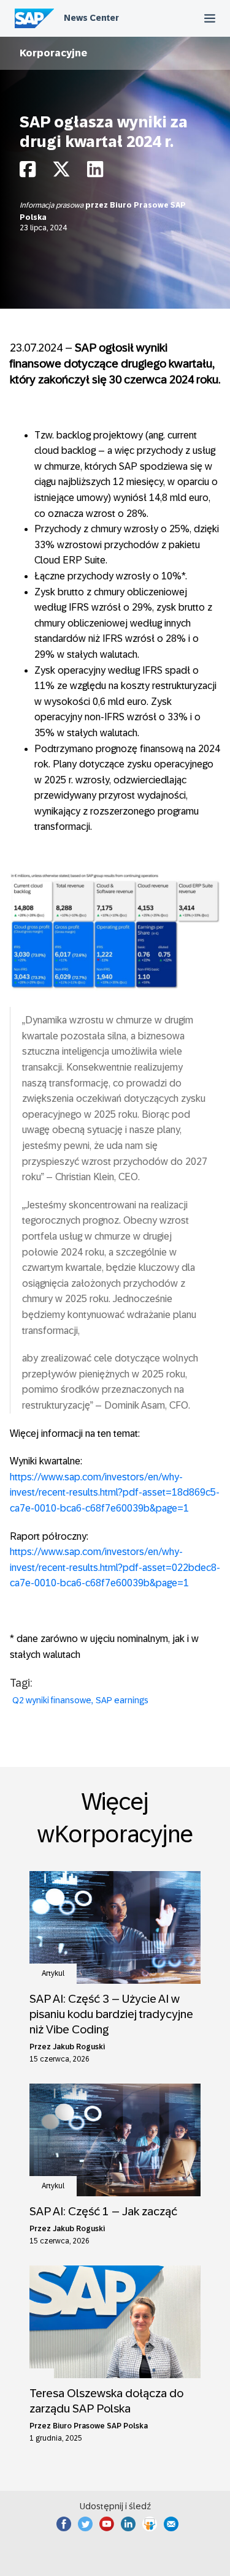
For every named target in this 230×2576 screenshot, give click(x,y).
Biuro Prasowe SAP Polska (100, 2426)
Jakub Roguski (79, 2047)
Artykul (53, 1973)
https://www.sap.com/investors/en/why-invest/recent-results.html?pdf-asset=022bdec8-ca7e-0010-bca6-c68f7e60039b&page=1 (115, 1567)
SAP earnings (122, 1700)
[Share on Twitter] (61, 172)
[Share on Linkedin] (95, 172)
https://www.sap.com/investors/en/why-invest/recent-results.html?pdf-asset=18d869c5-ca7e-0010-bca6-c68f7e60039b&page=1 (115, 1493)
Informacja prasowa (52, 205)
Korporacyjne (53, 53)
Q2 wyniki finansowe (52, 1700)
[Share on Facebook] (28, 172)
